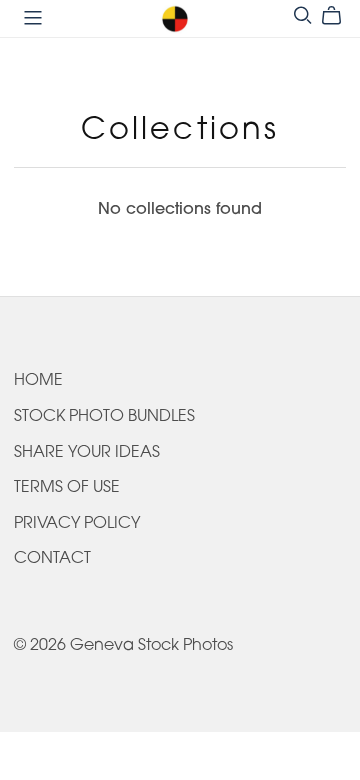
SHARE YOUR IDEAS (87, 453)
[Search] (303, 15)
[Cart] (339, 16)
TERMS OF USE (67, 488)
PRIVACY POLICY (77, 524)
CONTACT (52, 559)
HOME (38, 381)
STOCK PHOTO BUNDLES (104, 417)
